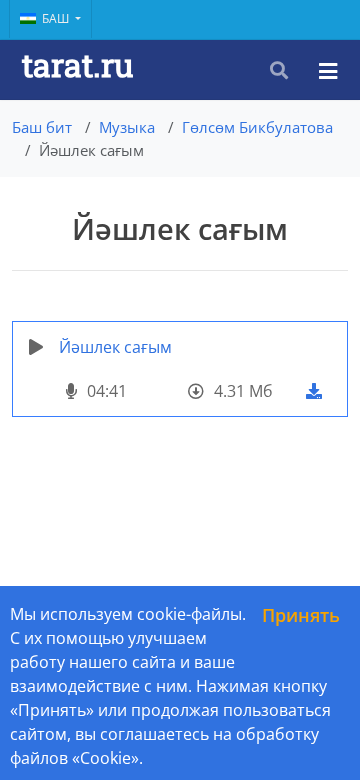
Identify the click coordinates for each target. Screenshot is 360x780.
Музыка (127, 127)
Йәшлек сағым (115, 347)
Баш (57, 18)
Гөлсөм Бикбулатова (257, 127)
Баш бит (42, 127)
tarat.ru (77, 64)
